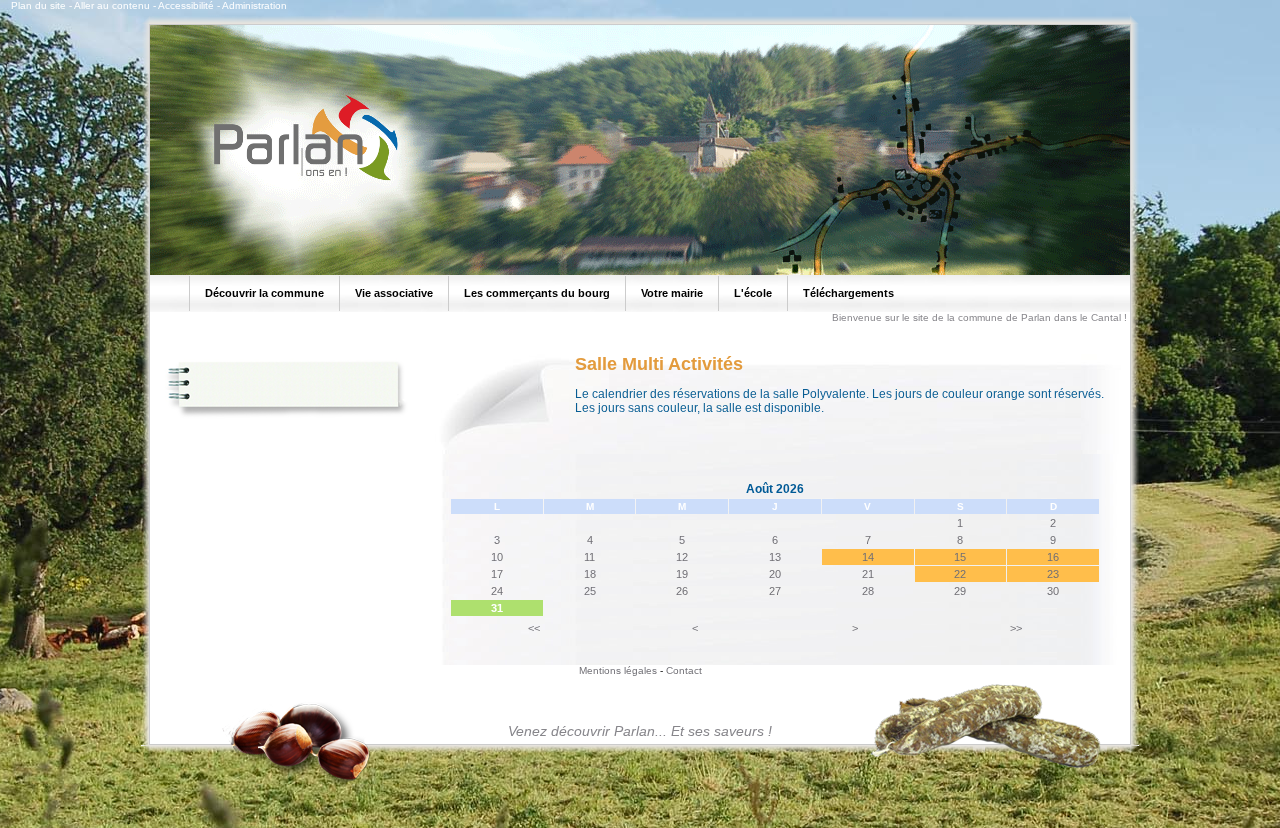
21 (868, 574)
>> (1016, 628)
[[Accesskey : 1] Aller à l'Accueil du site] (300, 179)
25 (590, 591)
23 (1053, 574)
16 (1053, 557)
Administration (254, 5)
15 (960, 557)
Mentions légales (618, 670)
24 (497, 591)
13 (775, 557)
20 (775, 574)
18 (590, 574)
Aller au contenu (112, 5)
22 (960, 574)
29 (960, 591)
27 (775, 591)
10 (497, 557)
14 (868, 557)
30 (1053, 591)
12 (682, 557)
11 (589, 557)
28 (868, 591)
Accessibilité (186, 5)
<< (534, 628)
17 (497, 574)
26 (682, 591)
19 (682, 574)
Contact (684, 670)
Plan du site (38, 5)
